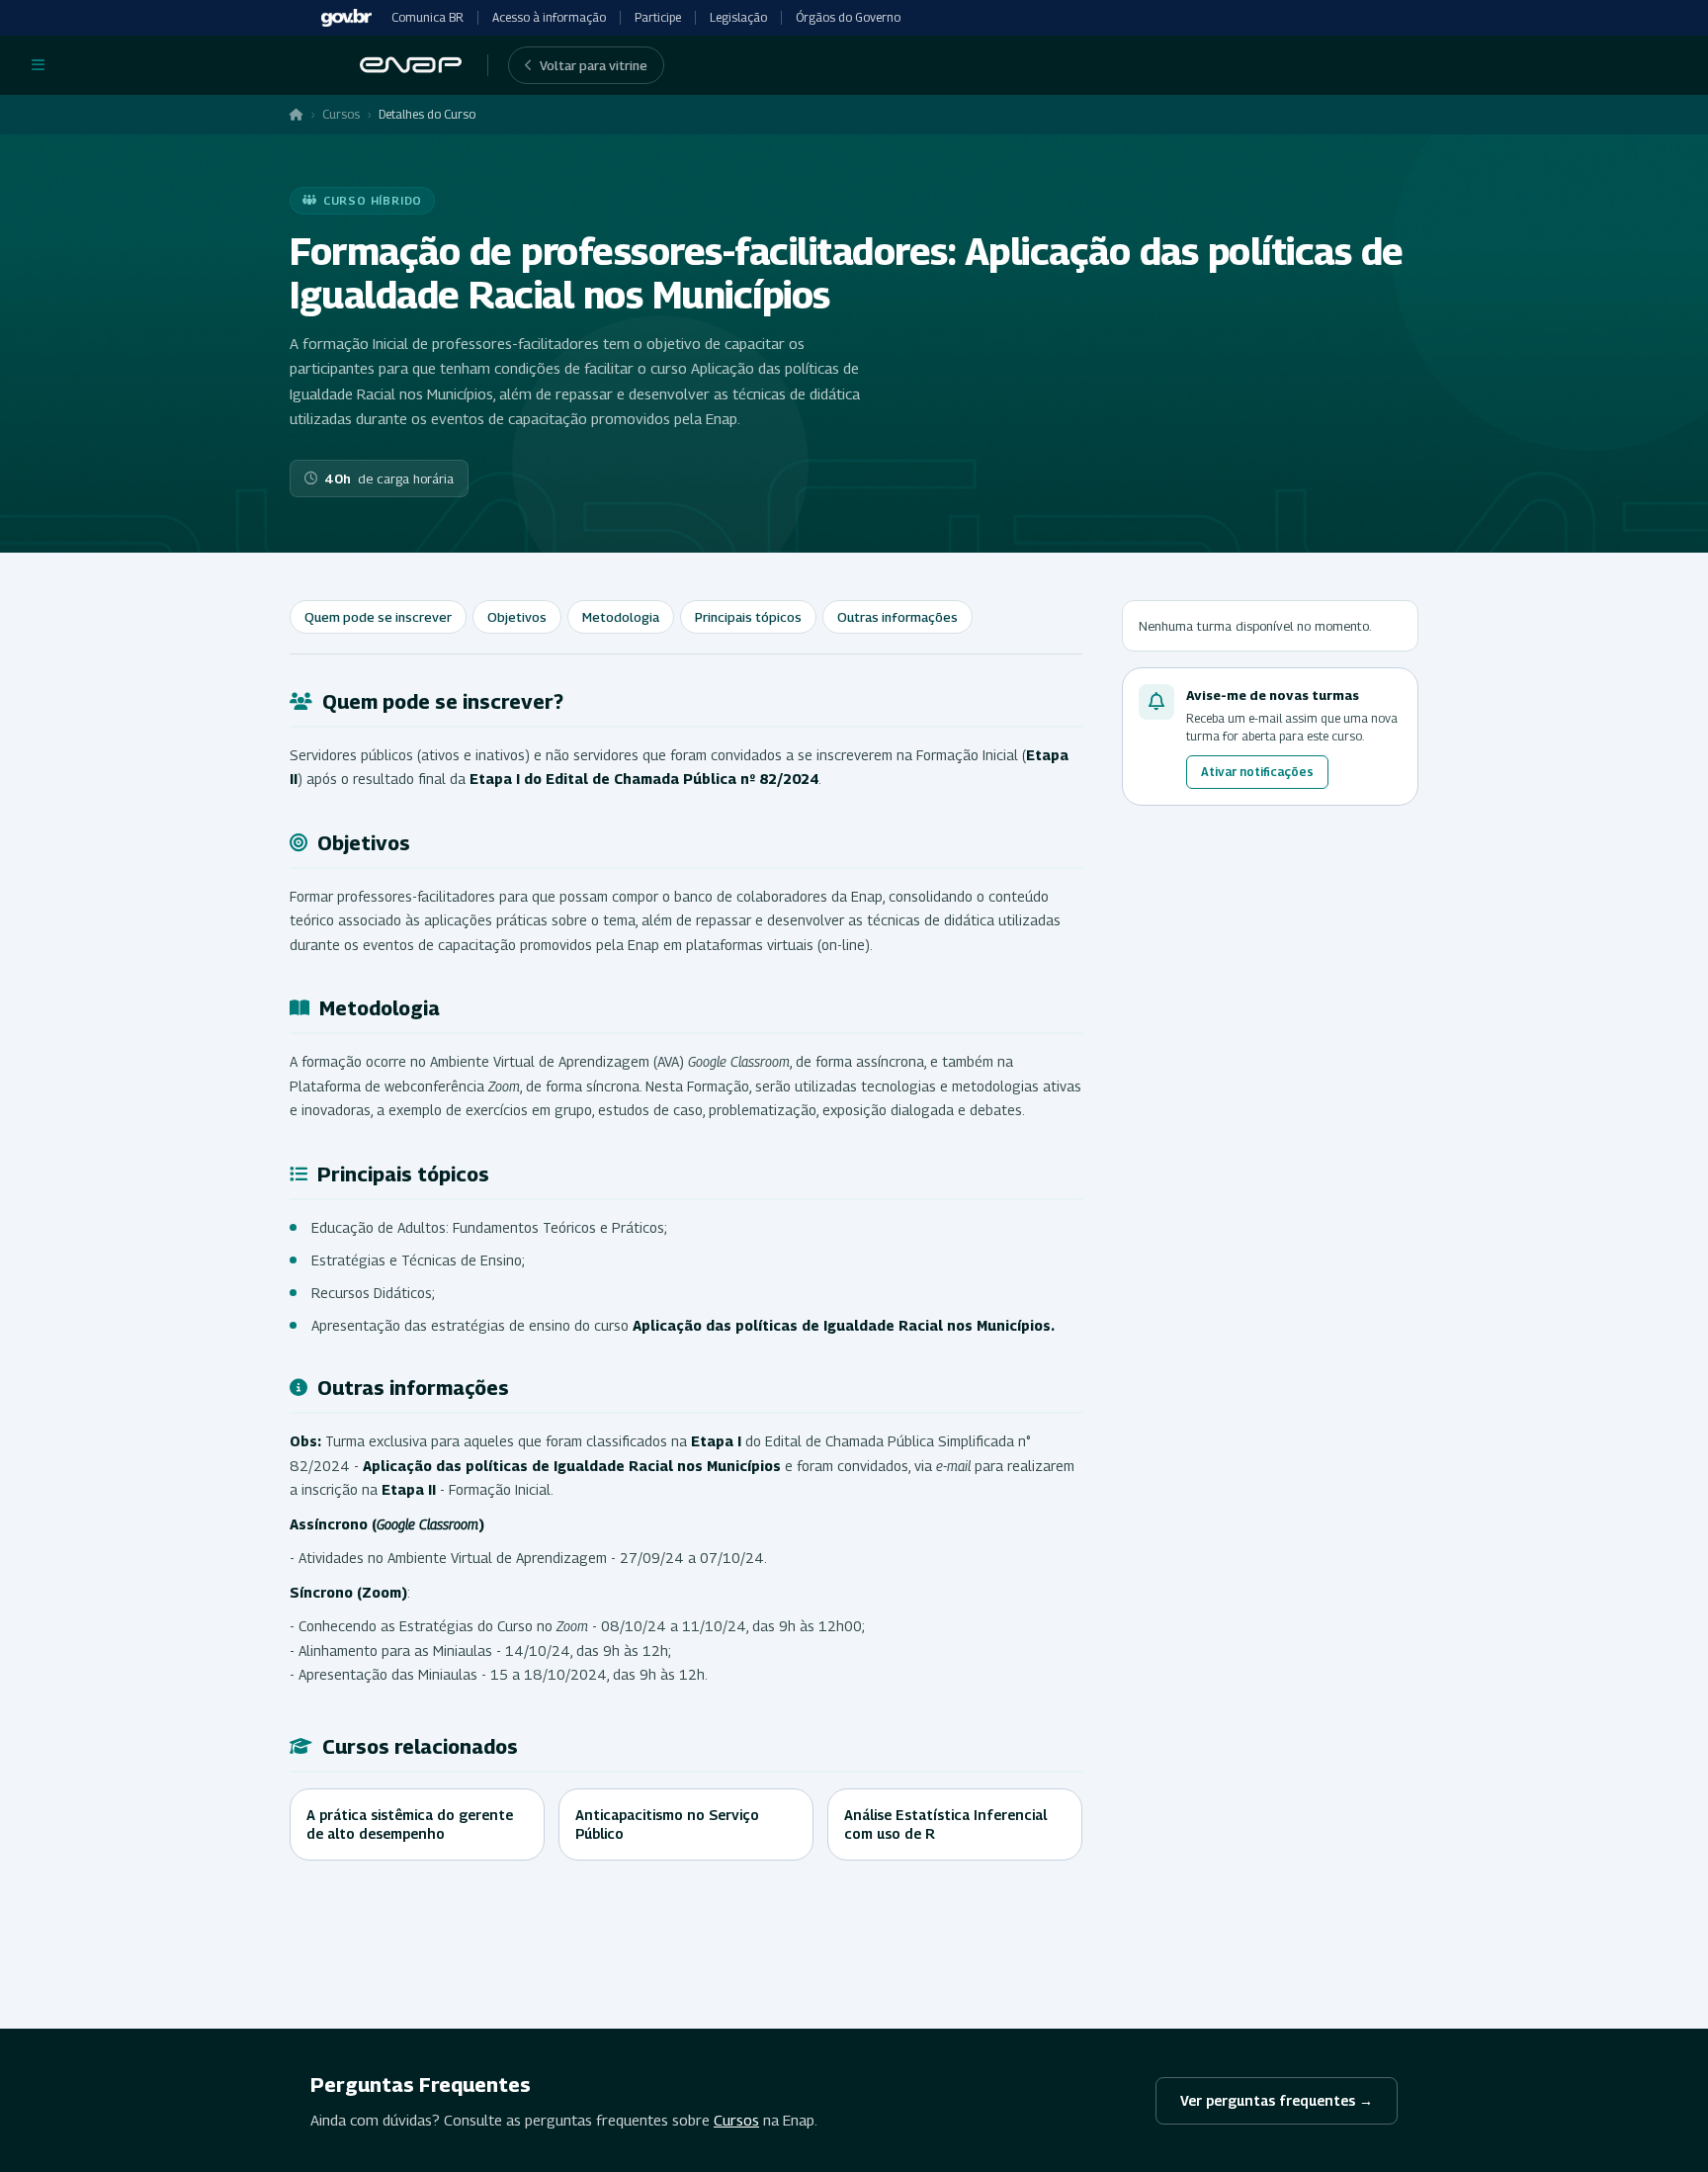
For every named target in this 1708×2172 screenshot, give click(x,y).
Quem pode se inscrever (378, 617)
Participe (658, 17)
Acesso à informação (549, 17)
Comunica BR (427, 17)
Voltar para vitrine (594, 65)
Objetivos (517, 617)
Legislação (738, 17)
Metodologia (621, 617)
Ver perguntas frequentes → (1277, 2100)
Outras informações (897, 617)
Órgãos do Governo (848, 17)
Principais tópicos (748, 617)
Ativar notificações (1257, 772)
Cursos (341, 114)
